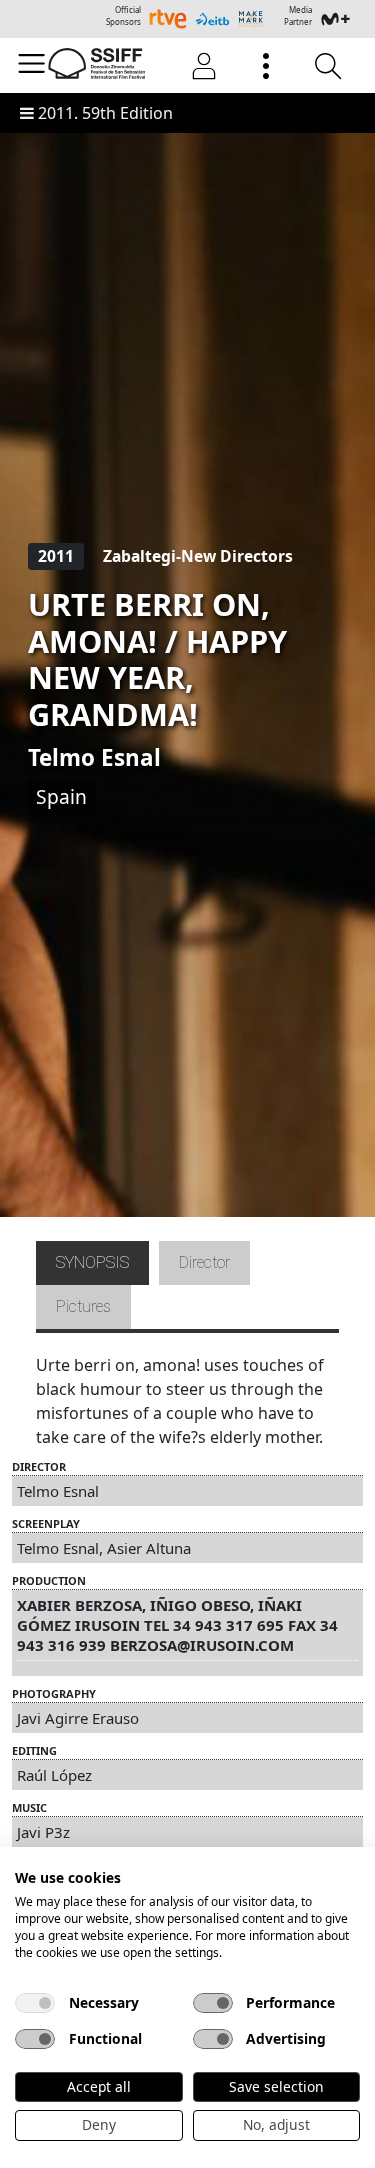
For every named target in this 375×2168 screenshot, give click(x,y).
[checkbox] (35, 2003)
